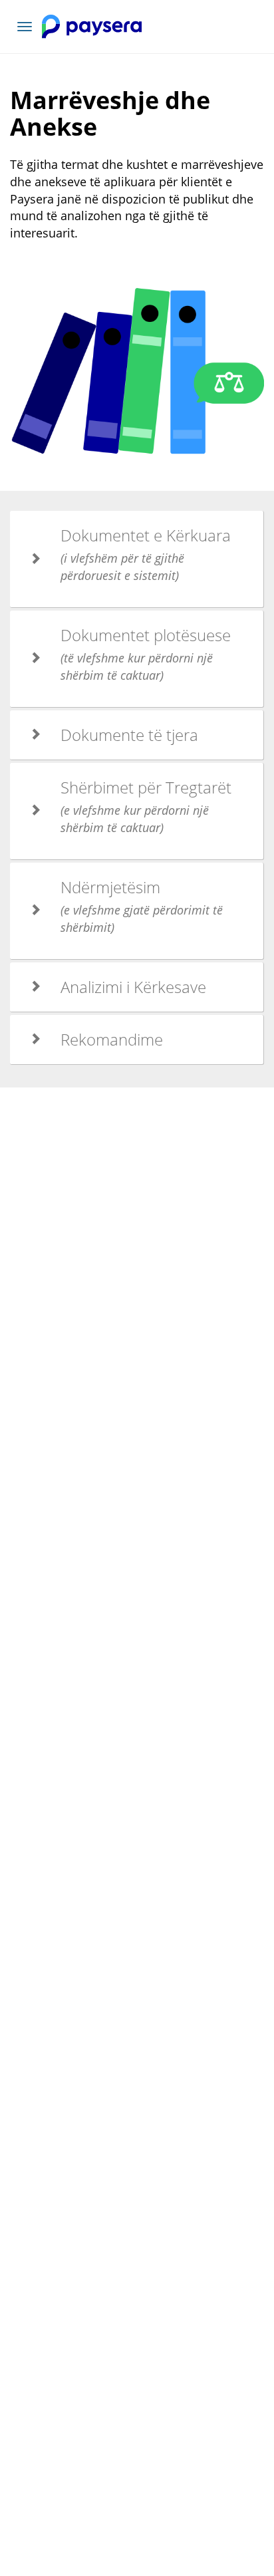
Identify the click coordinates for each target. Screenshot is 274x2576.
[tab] (137, 559)
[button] (137, 559)
